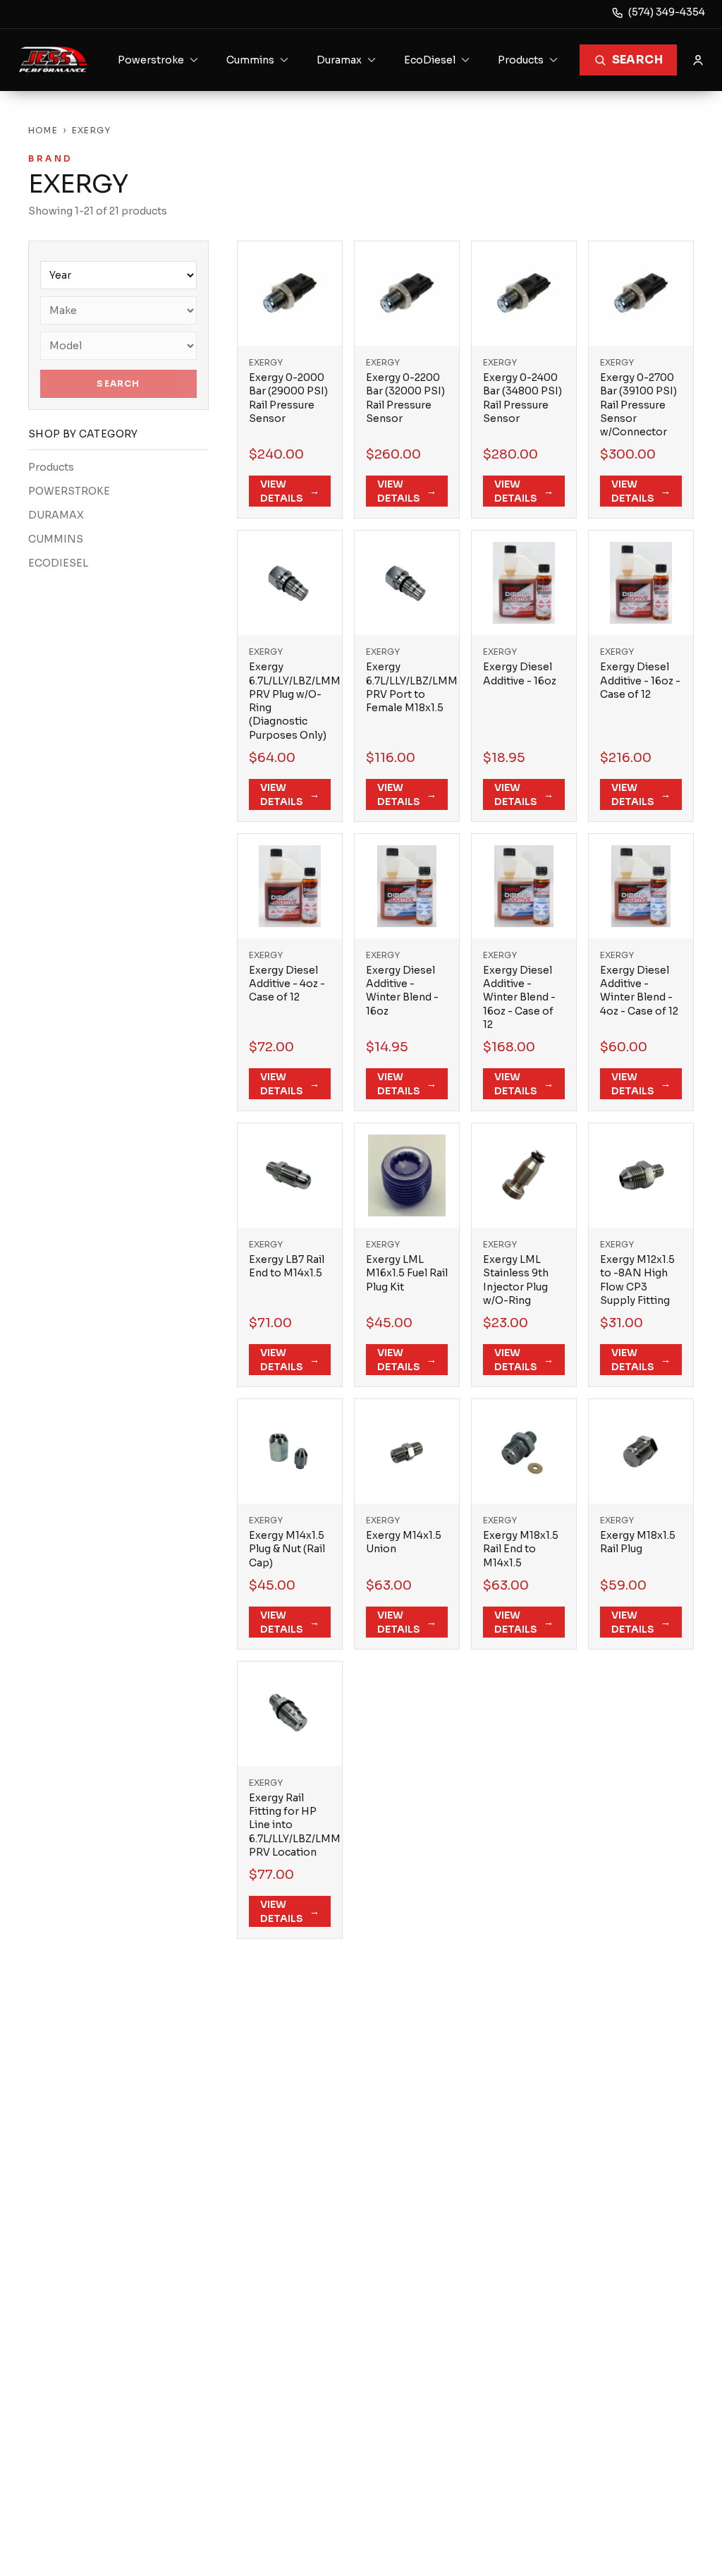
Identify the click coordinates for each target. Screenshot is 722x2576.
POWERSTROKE (69, 491)
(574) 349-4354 (667, 12)
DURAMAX (56, 515)
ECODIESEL (58, 563)
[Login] (698, 60)
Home (43, 130)
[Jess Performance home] (53, 60)
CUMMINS (56, 539)
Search (637, 60)
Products (51, 467)
